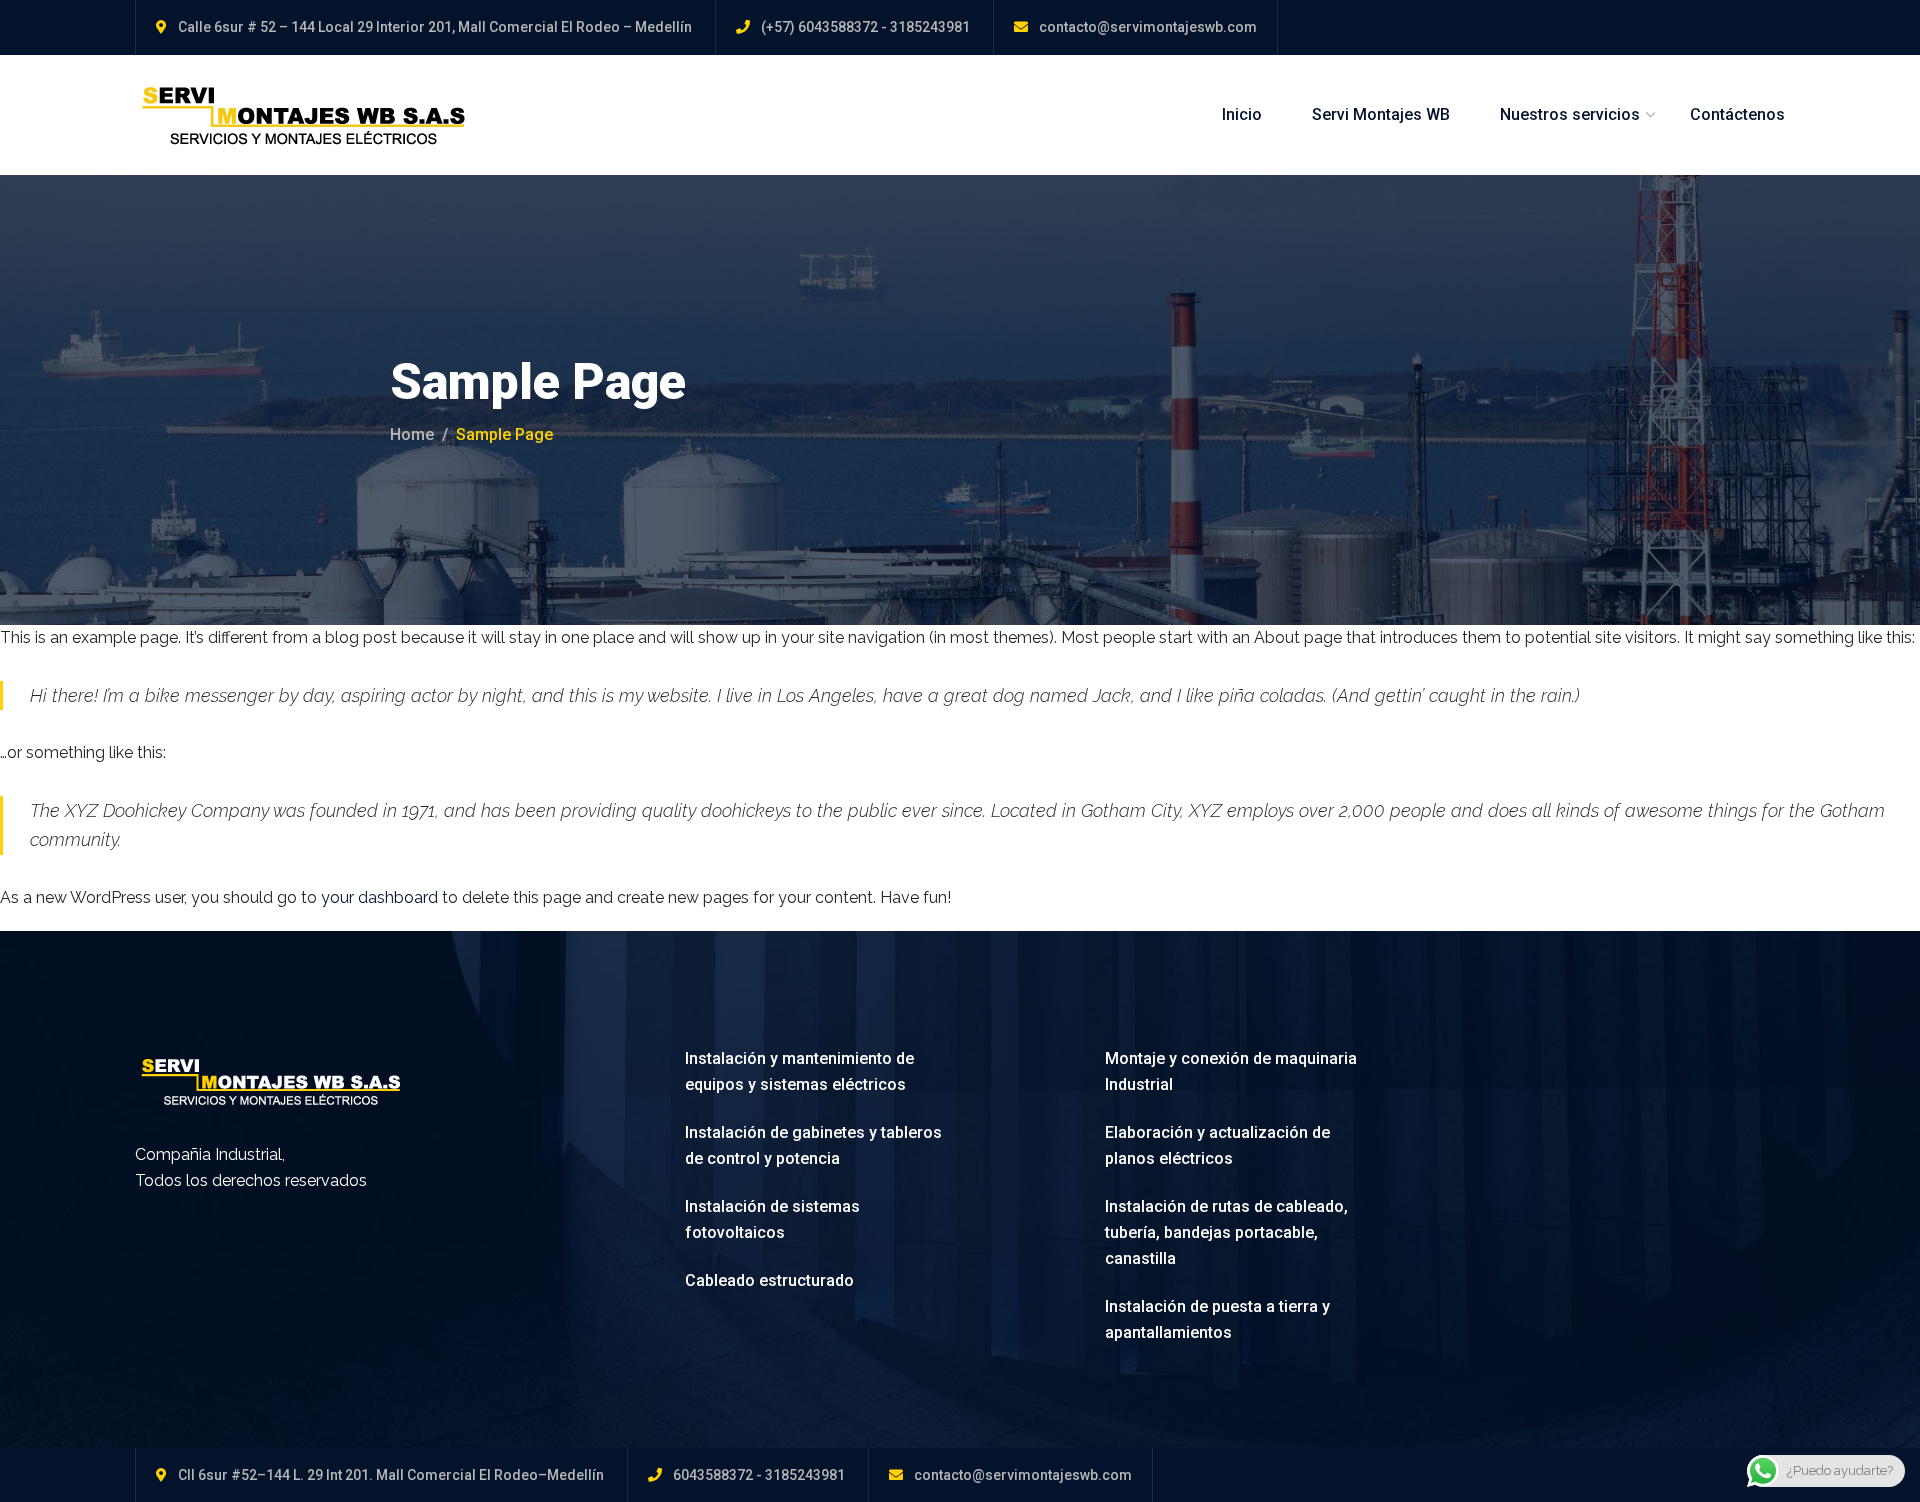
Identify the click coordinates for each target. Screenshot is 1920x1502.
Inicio (1242, 114)
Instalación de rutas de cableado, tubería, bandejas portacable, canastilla (1226, 1232)
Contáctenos (1737, 114)
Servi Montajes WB (1381, 114)
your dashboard (379, 897)
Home (412, 434)
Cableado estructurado (769, 1280)
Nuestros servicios (1570, 114)
